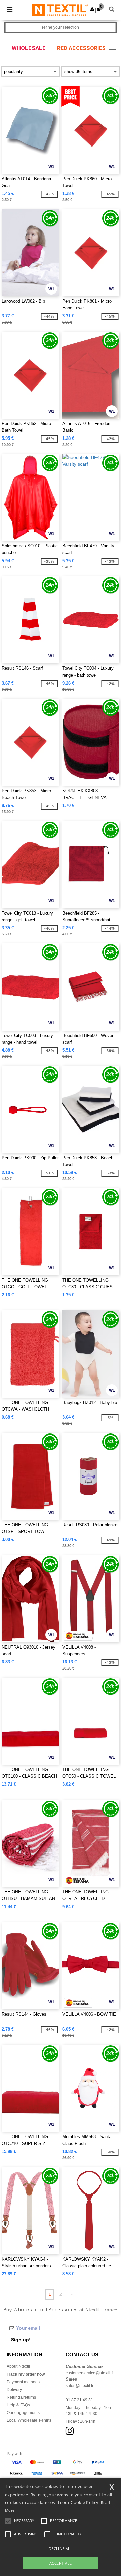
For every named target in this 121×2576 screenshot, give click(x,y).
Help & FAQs (18, 2405)
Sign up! (21, 2340)
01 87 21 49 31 (79, 2400)
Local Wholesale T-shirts (29, 2420)
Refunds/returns (21, 2397)
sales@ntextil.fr (79, 2386)
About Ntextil (18, 2366)
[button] (92, 9)
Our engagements (23, 2413)
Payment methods (23, 2382)
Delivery (14, 2390)
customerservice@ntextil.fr (90, 2373)
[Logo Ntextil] (60, 10)
